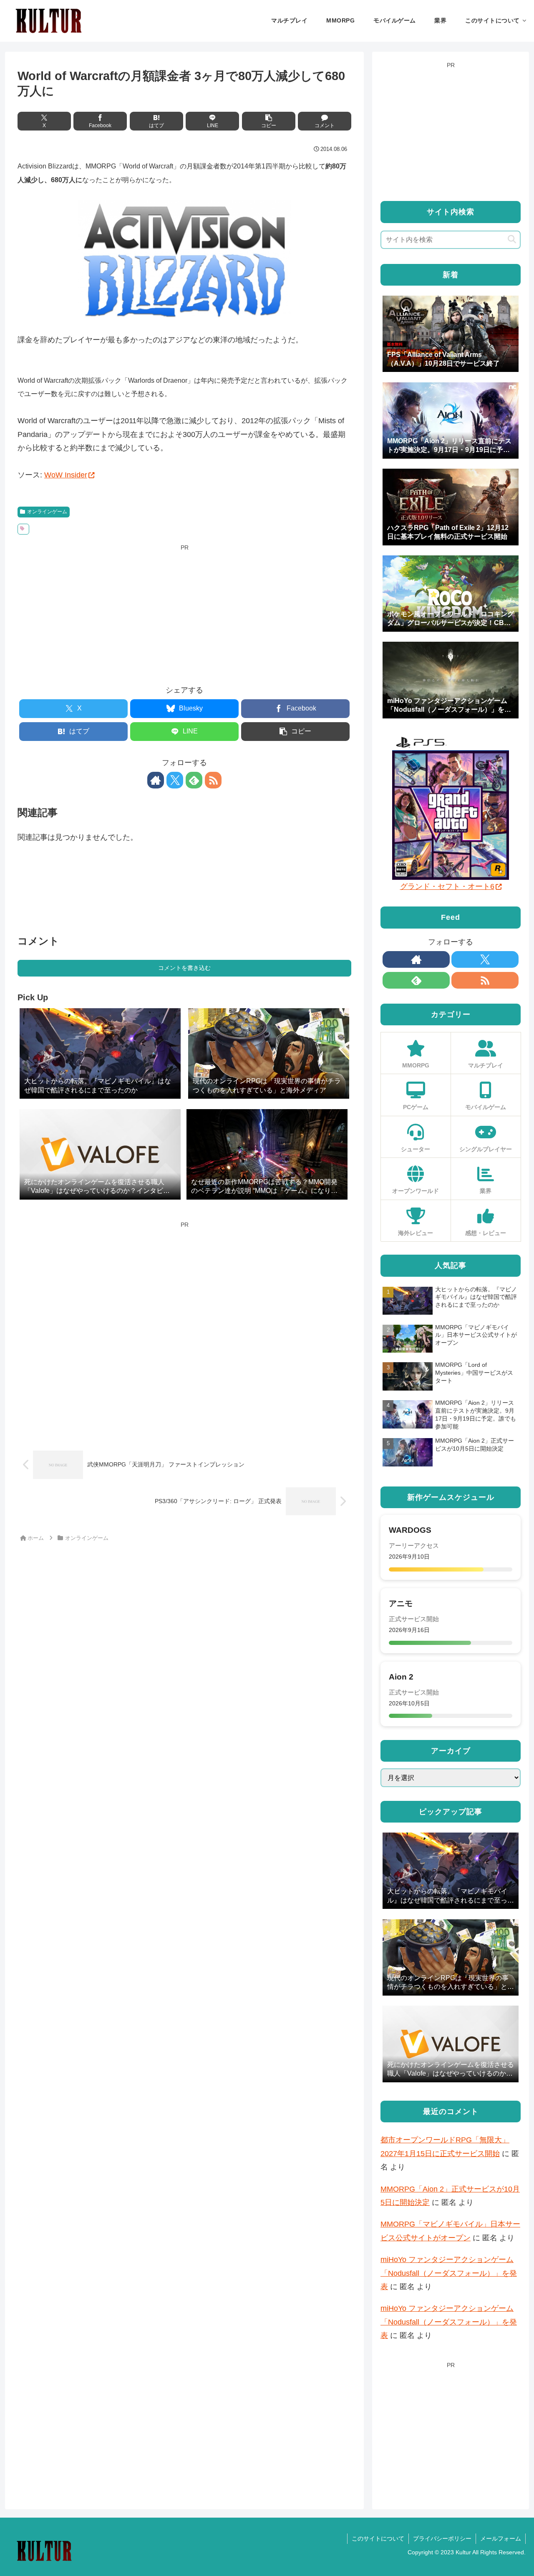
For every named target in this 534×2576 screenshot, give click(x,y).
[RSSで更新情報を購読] (213, 780)
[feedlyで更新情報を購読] (194, 780)
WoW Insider (66, 475)
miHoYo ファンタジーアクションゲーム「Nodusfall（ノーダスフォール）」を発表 (449, 2273)
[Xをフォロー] (175, 780)
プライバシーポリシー (442, 2538)
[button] (269, 121)
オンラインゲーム (47, 512)
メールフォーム (501, 2538)
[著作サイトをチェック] (156, 780)
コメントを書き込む (184, 968)
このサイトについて (378, 2538)
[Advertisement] (184, 612)
